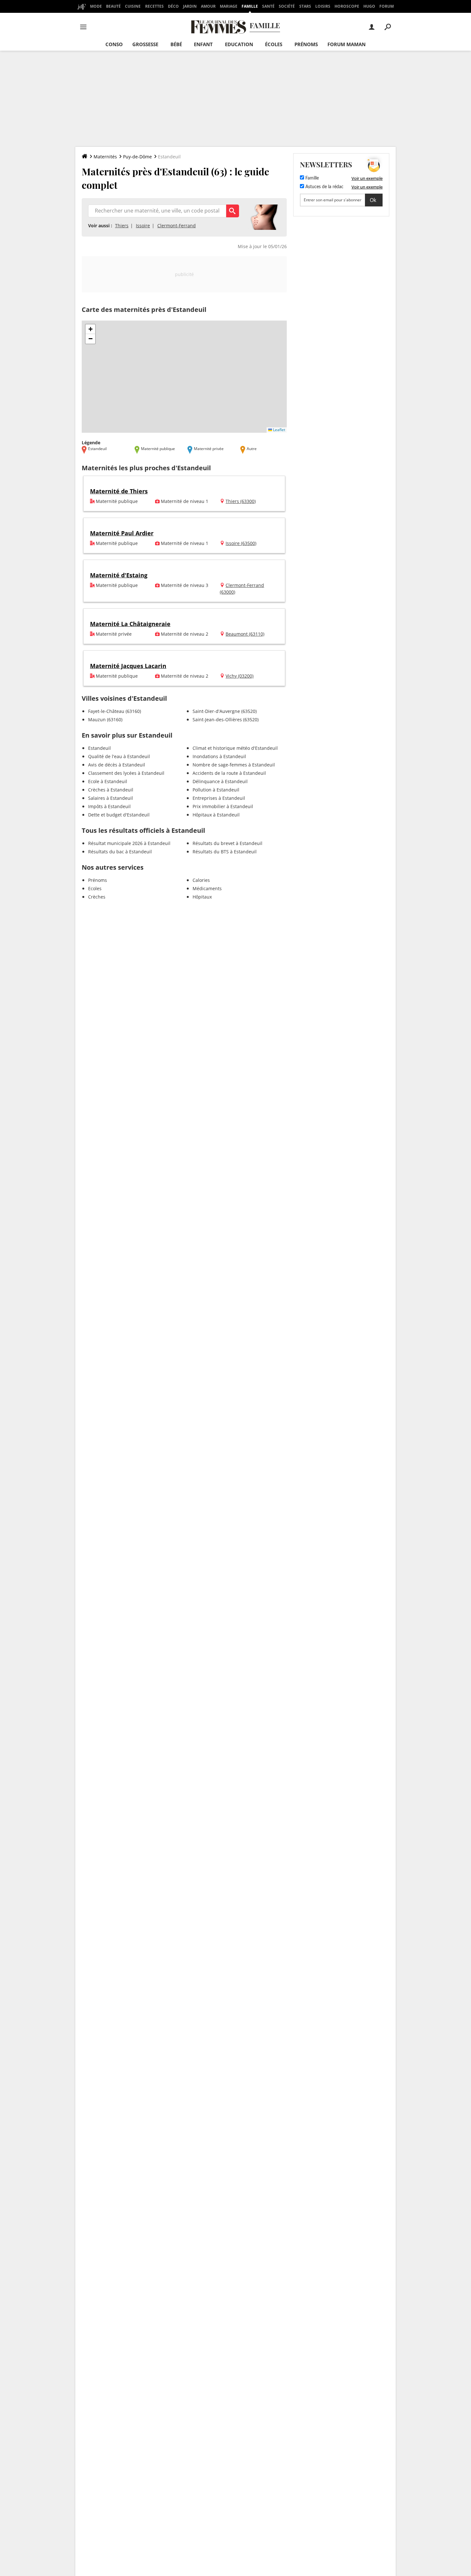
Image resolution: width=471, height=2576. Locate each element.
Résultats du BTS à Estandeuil (225, 852)
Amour (208, 6)
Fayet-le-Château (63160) (115, 711)
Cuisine (133, 6)
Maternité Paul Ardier (122, 533)
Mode (96, 6)
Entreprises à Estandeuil (219, 798)
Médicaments (207, 888)
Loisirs (323, 6)
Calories (201, 880)
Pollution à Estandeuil (216, 790)
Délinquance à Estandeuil (220, 781)
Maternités (105, 157)
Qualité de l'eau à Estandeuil (119, 756)
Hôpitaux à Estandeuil (216, 815)
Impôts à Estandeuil (109, 806)
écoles (274, 44)
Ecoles (95, 888)
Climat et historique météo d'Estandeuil (235, 748)
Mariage (229, 6)
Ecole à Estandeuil (108, 781)
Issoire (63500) (241, 543)
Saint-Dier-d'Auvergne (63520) (225, 711)
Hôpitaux (202, 897)
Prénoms (306, 44)
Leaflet (279, 430)
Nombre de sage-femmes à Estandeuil (234, 765)
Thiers (122, 226)
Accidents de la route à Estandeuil (229, 773)
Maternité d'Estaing (119, 575)
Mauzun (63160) (105, 719)
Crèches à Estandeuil (111, 790)
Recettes (154, 6)
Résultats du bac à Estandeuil (120, 852)
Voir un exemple (367, 178)
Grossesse (145, 44)
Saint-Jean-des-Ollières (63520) (226, 719)
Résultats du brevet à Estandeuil (227, 843)
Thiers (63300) (241, 501)
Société (287, 6)
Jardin (190, 6)
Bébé (176, 44)
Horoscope (347, 6)
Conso (114, 44)
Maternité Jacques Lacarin (128, 666)
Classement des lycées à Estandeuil (126, 773)
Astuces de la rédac (324, 187)
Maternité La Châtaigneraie (130, 624)
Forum (387, 6)
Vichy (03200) (240, 676)
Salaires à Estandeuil (111, 798)
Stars (305, 6)
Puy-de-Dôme (137, 157)
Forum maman (347, 44)
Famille (250, 6)
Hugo (369, 6)
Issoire (143, 226)
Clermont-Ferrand (177, 226)
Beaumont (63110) (245, 634)
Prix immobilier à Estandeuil (223, 806)
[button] (90, 329)
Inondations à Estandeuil (219, 756)
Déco (173, 6)
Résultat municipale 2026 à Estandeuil (129, 843)
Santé (268, 6)
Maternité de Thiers (119, 491)
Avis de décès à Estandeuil (117, 765)
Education (239, 44)
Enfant (203, 44)
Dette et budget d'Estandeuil (119, 815)
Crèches (97, 897)
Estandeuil (99, 748)
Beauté (113, 6)
